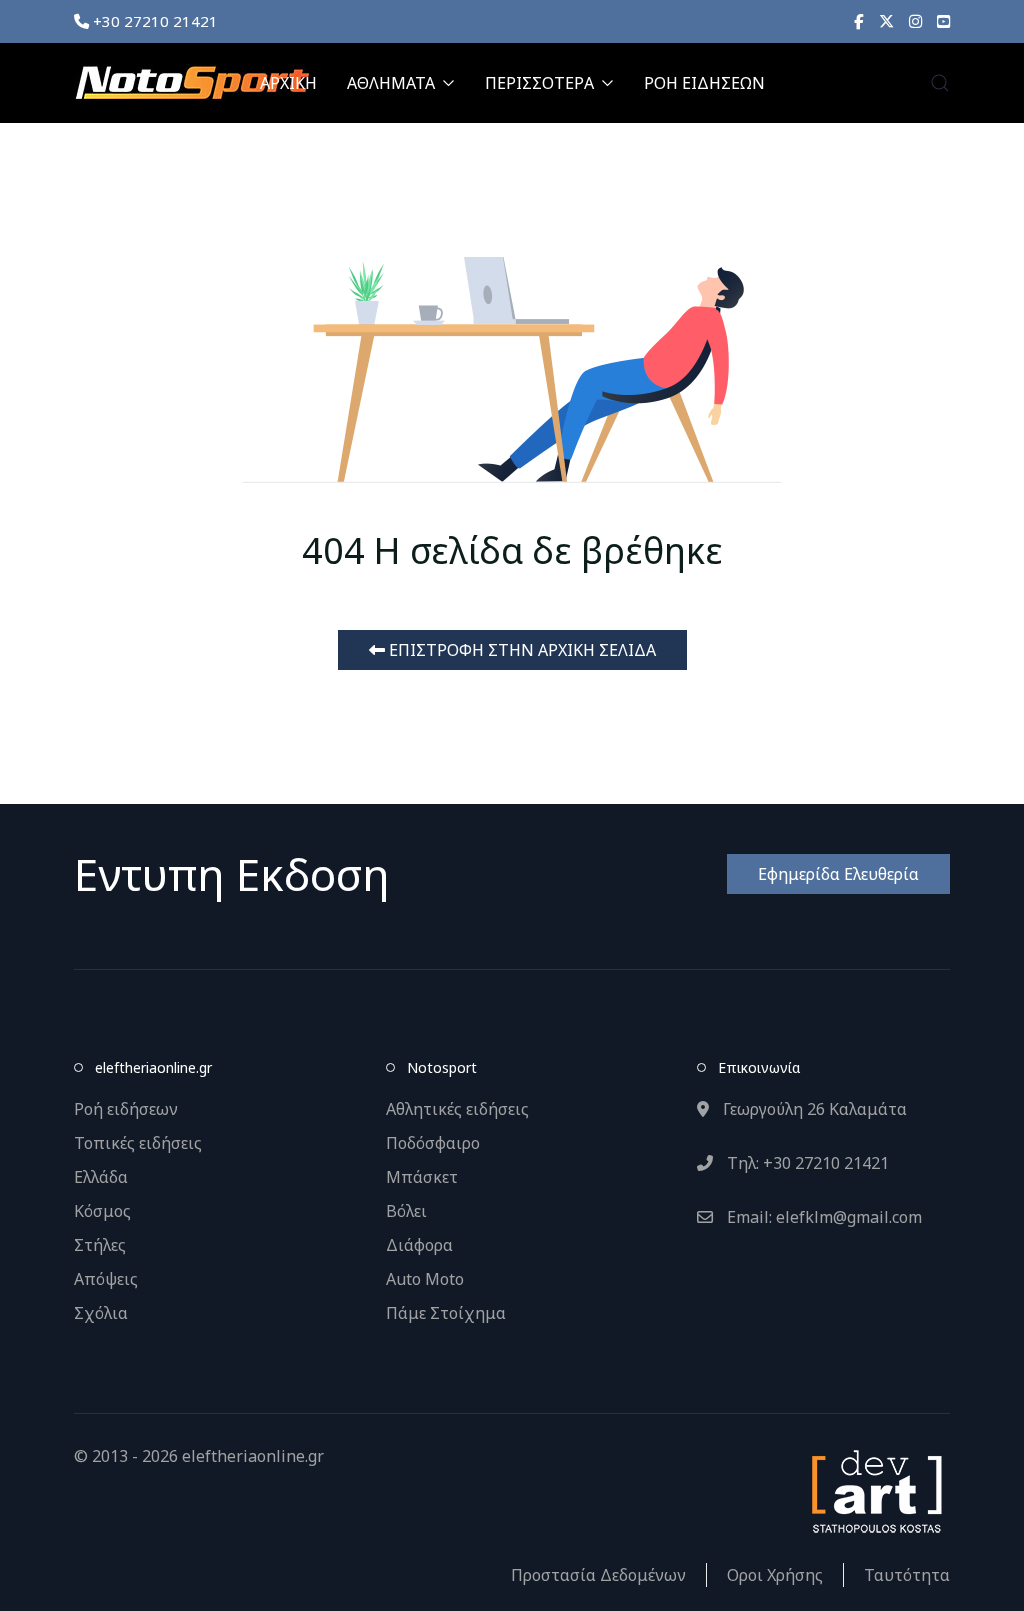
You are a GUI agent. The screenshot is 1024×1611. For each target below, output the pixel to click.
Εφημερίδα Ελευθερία (838, 874)
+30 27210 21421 (153, 21)
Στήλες (100, 1245)
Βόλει (406, 1211)
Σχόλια (101, 1313)
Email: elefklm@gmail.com (822, 1217)
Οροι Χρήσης (775, 1575)
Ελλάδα (101, 1177)
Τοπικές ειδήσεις (138, 1143)
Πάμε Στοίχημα (446, 1313)
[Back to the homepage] (192, 83)
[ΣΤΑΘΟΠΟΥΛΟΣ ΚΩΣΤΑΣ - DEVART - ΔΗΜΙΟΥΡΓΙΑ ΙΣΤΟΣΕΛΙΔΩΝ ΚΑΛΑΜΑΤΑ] (875, 1490)
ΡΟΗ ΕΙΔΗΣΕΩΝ (704, 83)
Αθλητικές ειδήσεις (457, 1109)
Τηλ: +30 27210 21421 (806, 1163)
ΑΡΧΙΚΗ (288, 83)
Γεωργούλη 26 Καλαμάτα (813, 1109)
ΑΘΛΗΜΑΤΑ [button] (391, 83)
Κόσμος (102, 1211)
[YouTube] (943, 21)
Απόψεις (106, 1279)
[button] (940, 83)
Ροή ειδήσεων (126, 1109)
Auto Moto (425, 1279)
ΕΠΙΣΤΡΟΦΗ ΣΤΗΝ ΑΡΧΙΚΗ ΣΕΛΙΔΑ (520, 650)
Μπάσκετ (422, 1177)
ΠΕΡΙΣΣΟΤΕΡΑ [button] (539, 83)
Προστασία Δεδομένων (598, 1575)
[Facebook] (859, 21)
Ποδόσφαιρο (433, 1143)
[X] (886, 21)
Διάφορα (419, 1245)
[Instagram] (915, 21)
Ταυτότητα (907, 1575)
